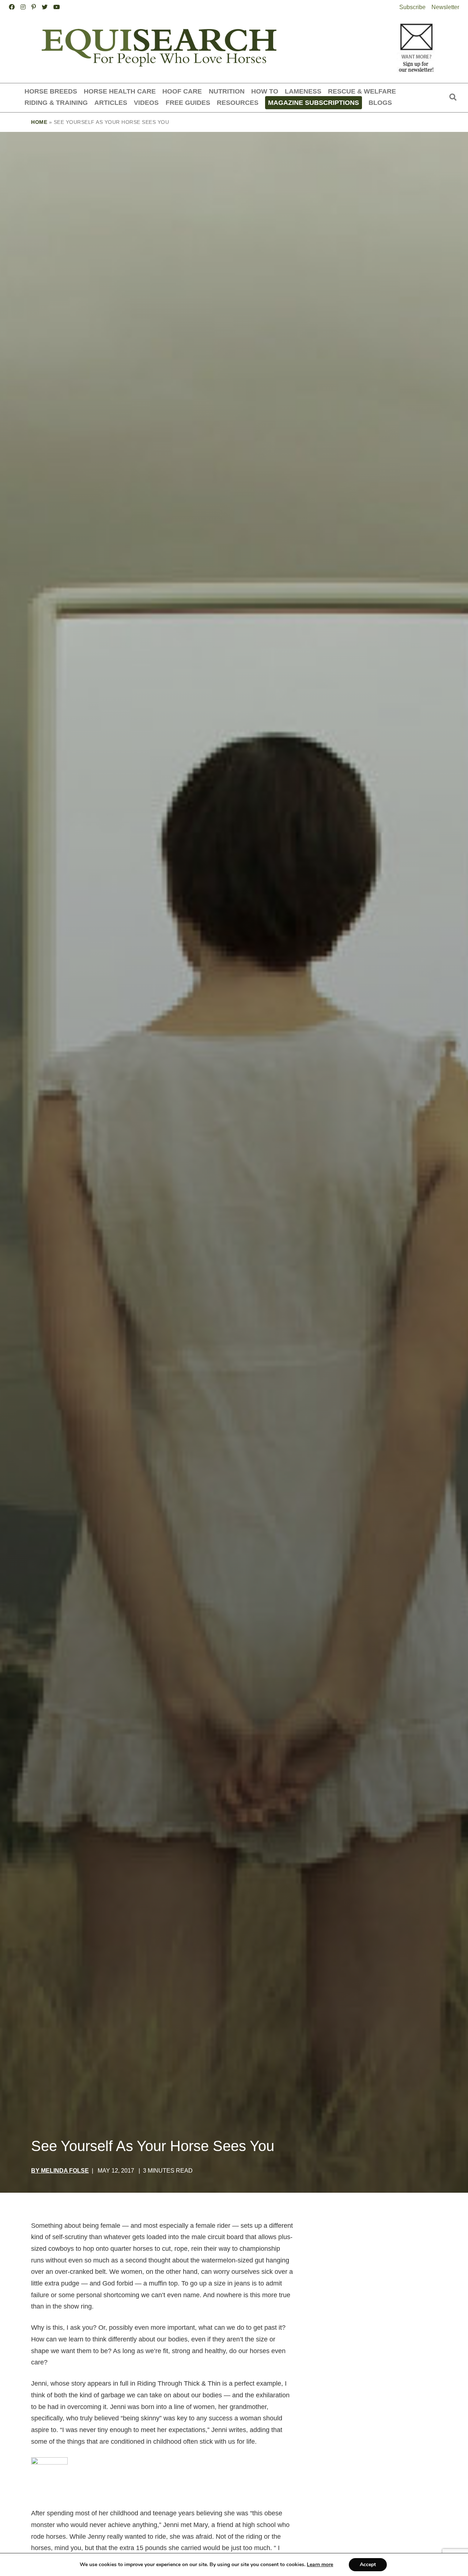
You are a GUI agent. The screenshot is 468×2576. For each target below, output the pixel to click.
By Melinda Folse (60, 2171)
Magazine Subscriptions (314, 102)
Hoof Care (182, 91)
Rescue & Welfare (362, 91)
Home (39, 122)
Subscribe (412, 7)
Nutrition (227, 91)
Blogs (380, 102)
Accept (368, 2564)
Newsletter (445, 7)
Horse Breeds (51, 91)
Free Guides (188, 102)
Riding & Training (56, 102)
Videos (146, 102)
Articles (111, 102)
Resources (238, 102)
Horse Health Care (120, 91)
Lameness (303, 91)
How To (265, 91)
